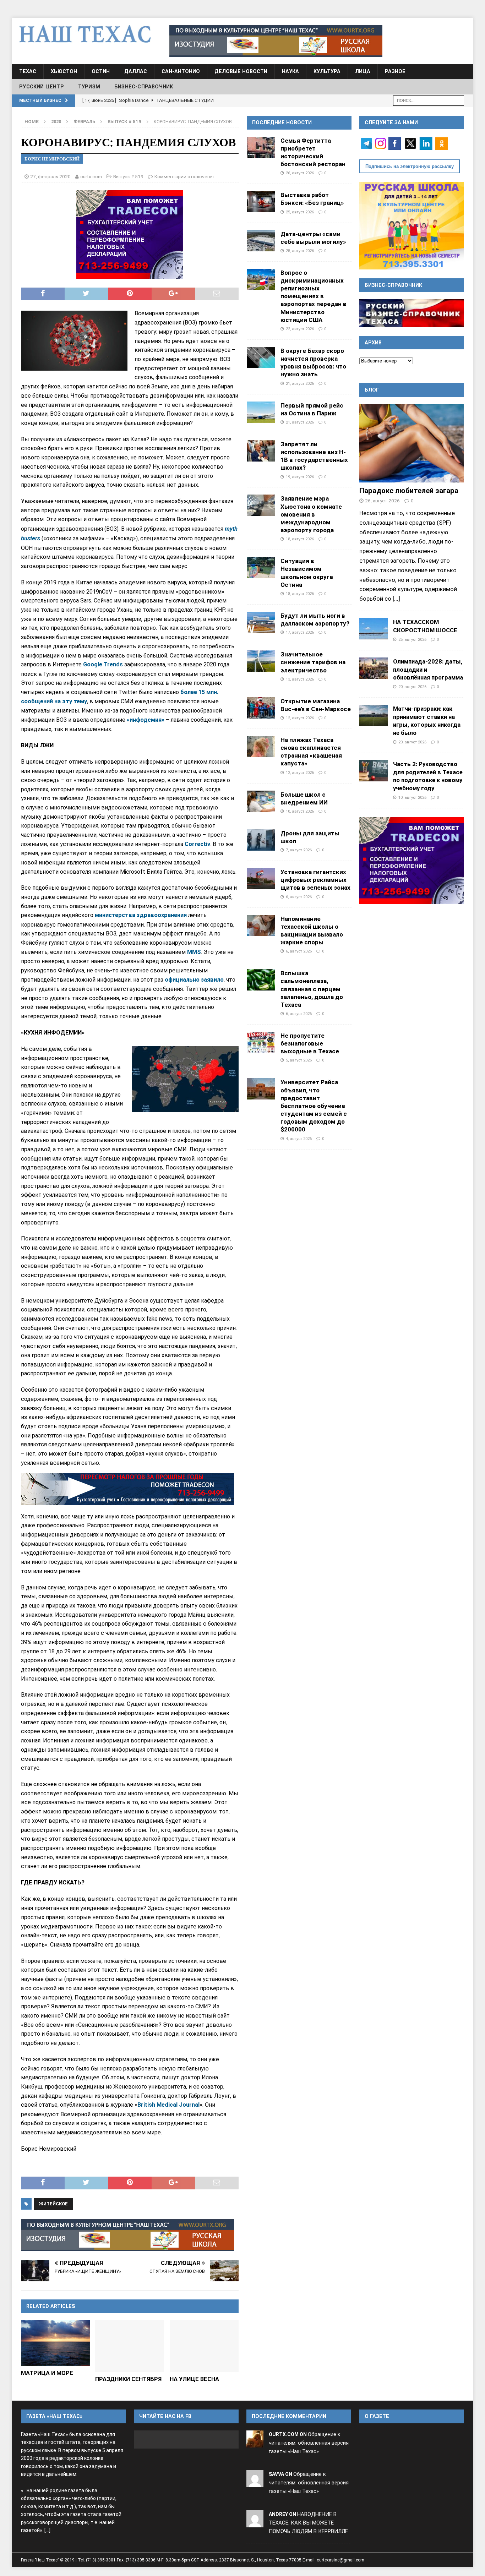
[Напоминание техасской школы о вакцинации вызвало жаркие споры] (261, 926)
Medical (168, 2105)
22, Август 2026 (300, 329)
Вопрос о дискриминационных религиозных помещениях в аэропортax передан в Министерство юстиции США (314, 296)
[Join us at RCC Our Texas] (276, 41)
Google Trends (104, 664)
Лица (363, 71)
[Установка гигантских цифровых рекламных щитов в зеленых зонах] (261, 879)
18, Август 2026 (300, 539)
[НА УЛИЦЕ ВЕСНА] (204, 2346)
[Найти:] (429, 100)
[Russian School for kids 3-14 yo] (412, 226)
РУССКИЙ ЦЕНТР (42, 87)
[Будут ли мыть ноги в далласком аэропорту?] (261, 622)
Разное (395, 71)
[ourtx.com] (255, 2443)
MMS (194, 952)
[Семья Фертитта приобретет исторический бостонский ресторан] (261, 147)
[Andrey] (255, 2523)
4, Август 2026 (299, 1139)
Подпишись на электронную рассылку (410, 166)
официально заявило (194, 980)
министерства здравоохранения (141, 915)
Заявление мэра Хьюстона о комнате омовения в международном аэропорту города (311, 514)
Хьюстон (64, 71)
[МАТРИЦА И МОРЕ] (55, 2343)
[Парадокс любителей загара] (412, 443)
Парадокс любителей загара (409, 491)
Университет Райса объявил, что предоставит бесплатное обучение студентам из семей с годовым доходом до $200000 (314, 1106)
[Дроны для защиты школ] (261, 840)
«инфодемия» (146, 720)
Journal (189, 2105)
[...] (396, 599)
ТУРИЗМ (89, 87)
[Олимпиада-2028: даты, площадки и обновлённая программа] (374, 668)
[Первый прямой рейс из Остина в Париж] (261, 412)
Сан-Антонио (181, 71)
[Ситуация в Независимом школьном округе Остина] (261, 568)
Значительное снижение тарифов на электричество (313, 662)
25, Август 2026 (300, 212)
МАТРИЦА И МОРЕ (47, 2373)
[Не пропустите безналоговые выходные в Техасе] (261, 1042)
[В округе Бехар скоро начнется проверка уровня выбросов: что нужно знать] (261, 358)
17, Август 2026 (300, 632)
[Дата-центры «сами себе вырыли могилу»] (261, 241)
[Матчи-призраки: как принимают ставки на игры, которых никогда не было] (374, 715)
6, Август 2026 (299, 897)
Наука (290, 71)
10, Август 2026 (300, 811)
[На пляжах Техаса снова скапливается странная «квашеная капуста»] (261, 747)
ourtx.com (91, 176)
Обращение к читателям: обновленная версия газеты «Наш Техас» (309, 2443)
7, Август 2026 (299, 850)
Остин (101, 71)
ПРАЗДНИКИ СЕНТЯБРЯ (128, 2379)
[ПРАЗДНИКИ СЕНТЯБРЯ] (130, 2346)
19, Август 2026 (300, 477)
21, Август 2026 (300, 383)
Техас (28, 71)
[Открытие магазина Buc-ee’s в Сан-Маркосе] (261, 708)
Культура (327, 71)
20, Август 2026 (412, 687)
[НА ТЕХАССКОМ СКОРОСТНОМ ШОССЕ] (374, 629)
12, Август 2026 (300, 718)
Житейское (53, 2204)
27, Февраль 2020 (50, 176)
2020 (56, 122)
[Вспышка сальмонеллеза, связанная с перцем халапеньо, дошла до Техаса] (261, 980)
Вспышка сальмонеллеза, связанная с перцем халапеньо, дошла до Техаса (312, 989)
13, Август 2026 (300, 679)
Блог (372, 390)
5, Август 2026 (299, 1060)
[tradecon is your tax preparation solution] (127, 1489)
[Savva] (255, 2483)
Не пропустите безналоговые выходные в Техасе (310, 1043)
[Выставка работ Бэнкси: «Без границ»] (261, 202)
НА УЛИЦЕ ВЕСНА (194, 2379)
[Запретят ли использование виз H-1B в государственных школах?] (261, 451)
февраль (84, 122)
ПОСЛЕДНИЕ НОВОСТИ (282, 122)
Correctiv (197, 844)
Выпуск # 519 (128, 176)
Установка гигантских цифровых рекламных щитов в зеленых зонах (315, 880)
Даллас (136, 71)
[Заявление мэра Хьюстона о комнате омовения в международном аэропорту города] (261, 505)
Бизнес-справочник (144, 87)
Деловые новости (241, 71)
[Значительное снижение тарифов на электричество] (261, 661)
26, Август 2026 (300, 173)
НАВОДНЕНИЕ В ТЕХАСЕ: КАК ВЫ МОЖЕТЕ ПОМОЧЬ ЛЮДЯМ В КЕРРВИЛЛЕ (308, 2523)
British (147, 2105)
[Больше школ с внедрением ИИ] (261, 801)
